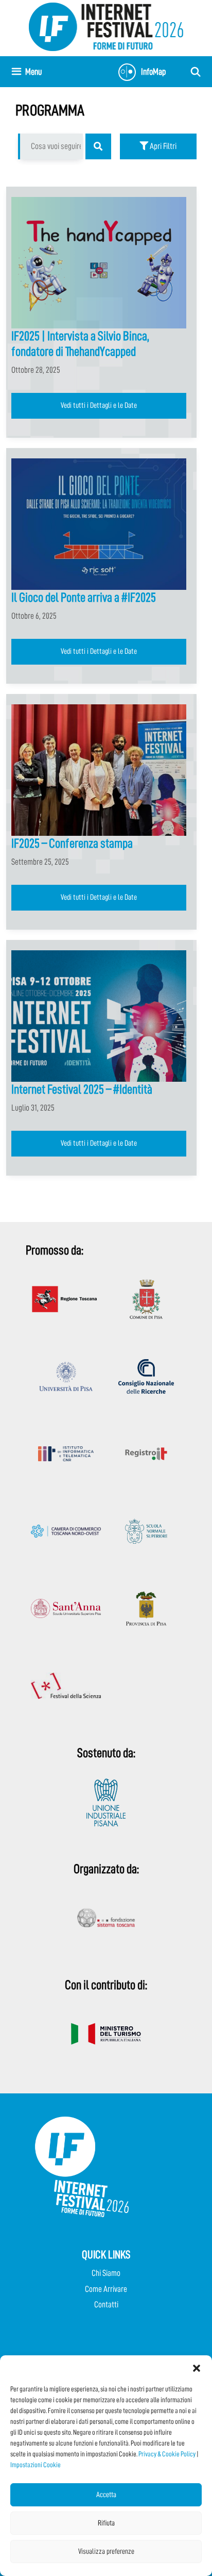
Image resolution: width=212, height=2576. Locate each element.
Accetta (106, 2495)
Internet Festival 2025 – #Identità (82, 1089)
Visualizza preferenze (106, 2552)
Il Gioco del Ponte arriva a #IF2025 (84, 597)
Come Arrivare (106, 2289)
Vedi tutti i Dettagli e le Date (99, 405)
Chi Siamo (106, 2273)
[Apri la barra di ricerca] (196, 72)
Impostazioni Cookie (36, 2465)
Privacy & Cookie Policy (167, 2454)
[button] (197, 2368)
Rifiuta (106, 2523)
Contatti (106, 2305)
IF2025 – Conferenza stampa (72, 843)
